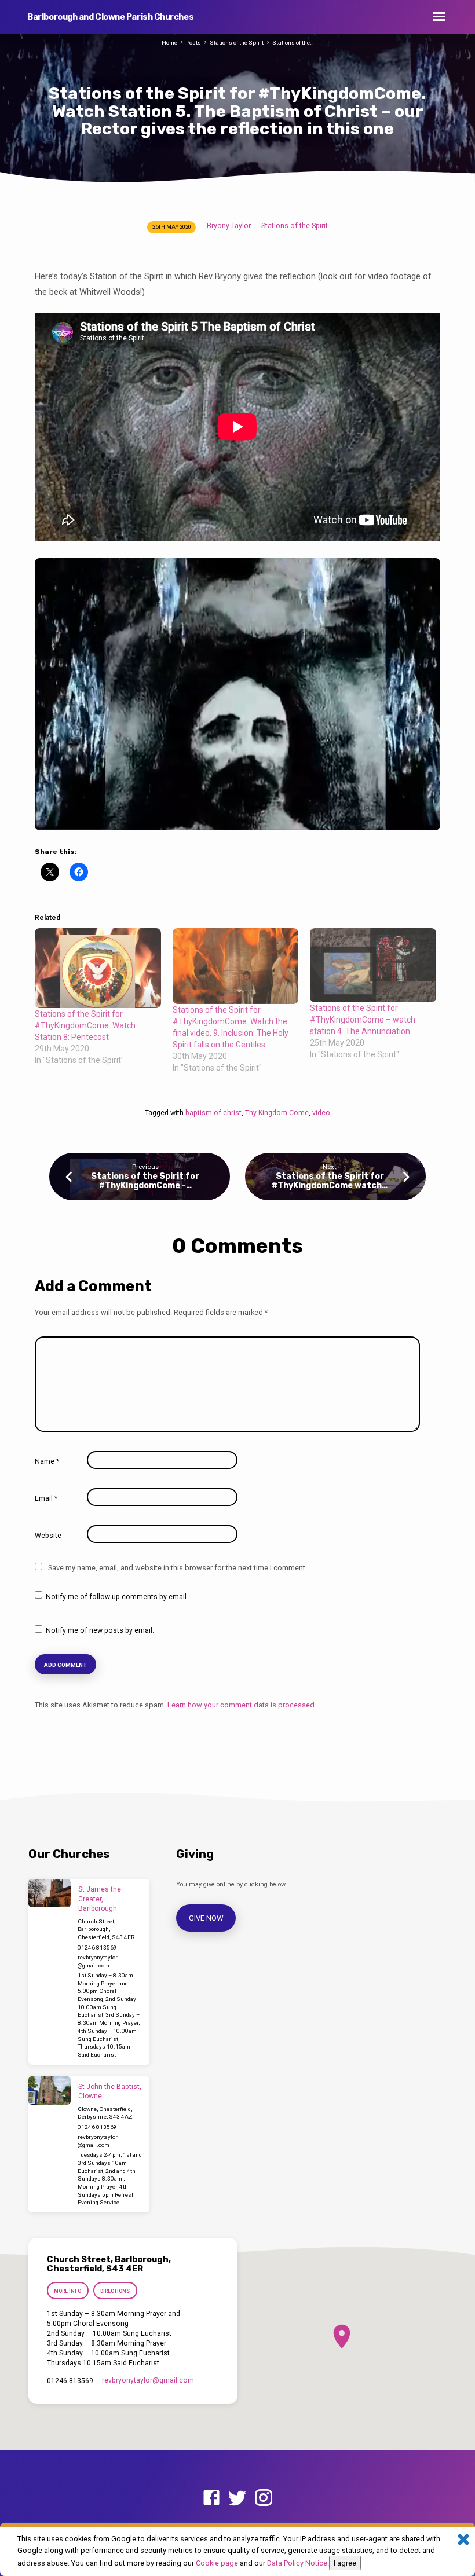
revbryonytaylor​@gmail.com (148, 2380)
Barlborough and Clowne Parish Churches (110, 17)
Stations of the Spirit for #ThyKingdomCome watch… (330, 1181)
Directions (115, 2291)
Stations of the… (293, 43)
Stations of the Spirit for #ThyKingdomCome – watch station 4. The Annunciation (363, 1020)
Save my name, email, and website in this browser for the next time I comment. (178, 1568)
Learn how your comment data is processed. (242, 1705)
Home (169, 43)
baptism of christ (213, 1113)
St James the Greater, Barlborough (100, 1899)
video (321, 1113)
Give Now (206, 1918)
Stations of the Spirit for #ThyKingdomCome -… (145, 1181)
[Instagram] (264, 2498)
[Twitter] (237, 2498)
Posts (193, 43)
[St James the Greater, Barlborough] (50, 1893)
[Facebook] (211, 2498)
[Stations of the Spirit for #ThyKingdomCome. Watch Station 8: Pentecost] (98, 968)
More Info (67, 2291)
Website (48, 1536)
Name (47, 1461)
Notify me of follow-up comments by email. (117, 1597)
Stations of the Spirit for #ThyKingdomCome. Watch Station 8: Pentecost (85, 1025)
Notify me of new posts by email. (100, 1630)
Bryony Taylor (229, 226)
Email (46, 1498)
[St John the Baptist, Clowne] (50, 2091)
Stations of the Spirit (237, 43)
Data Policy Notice (297, 2563)
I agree (345, 2563)
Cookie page (217, 2563)
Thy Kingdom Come (277, 1113)
